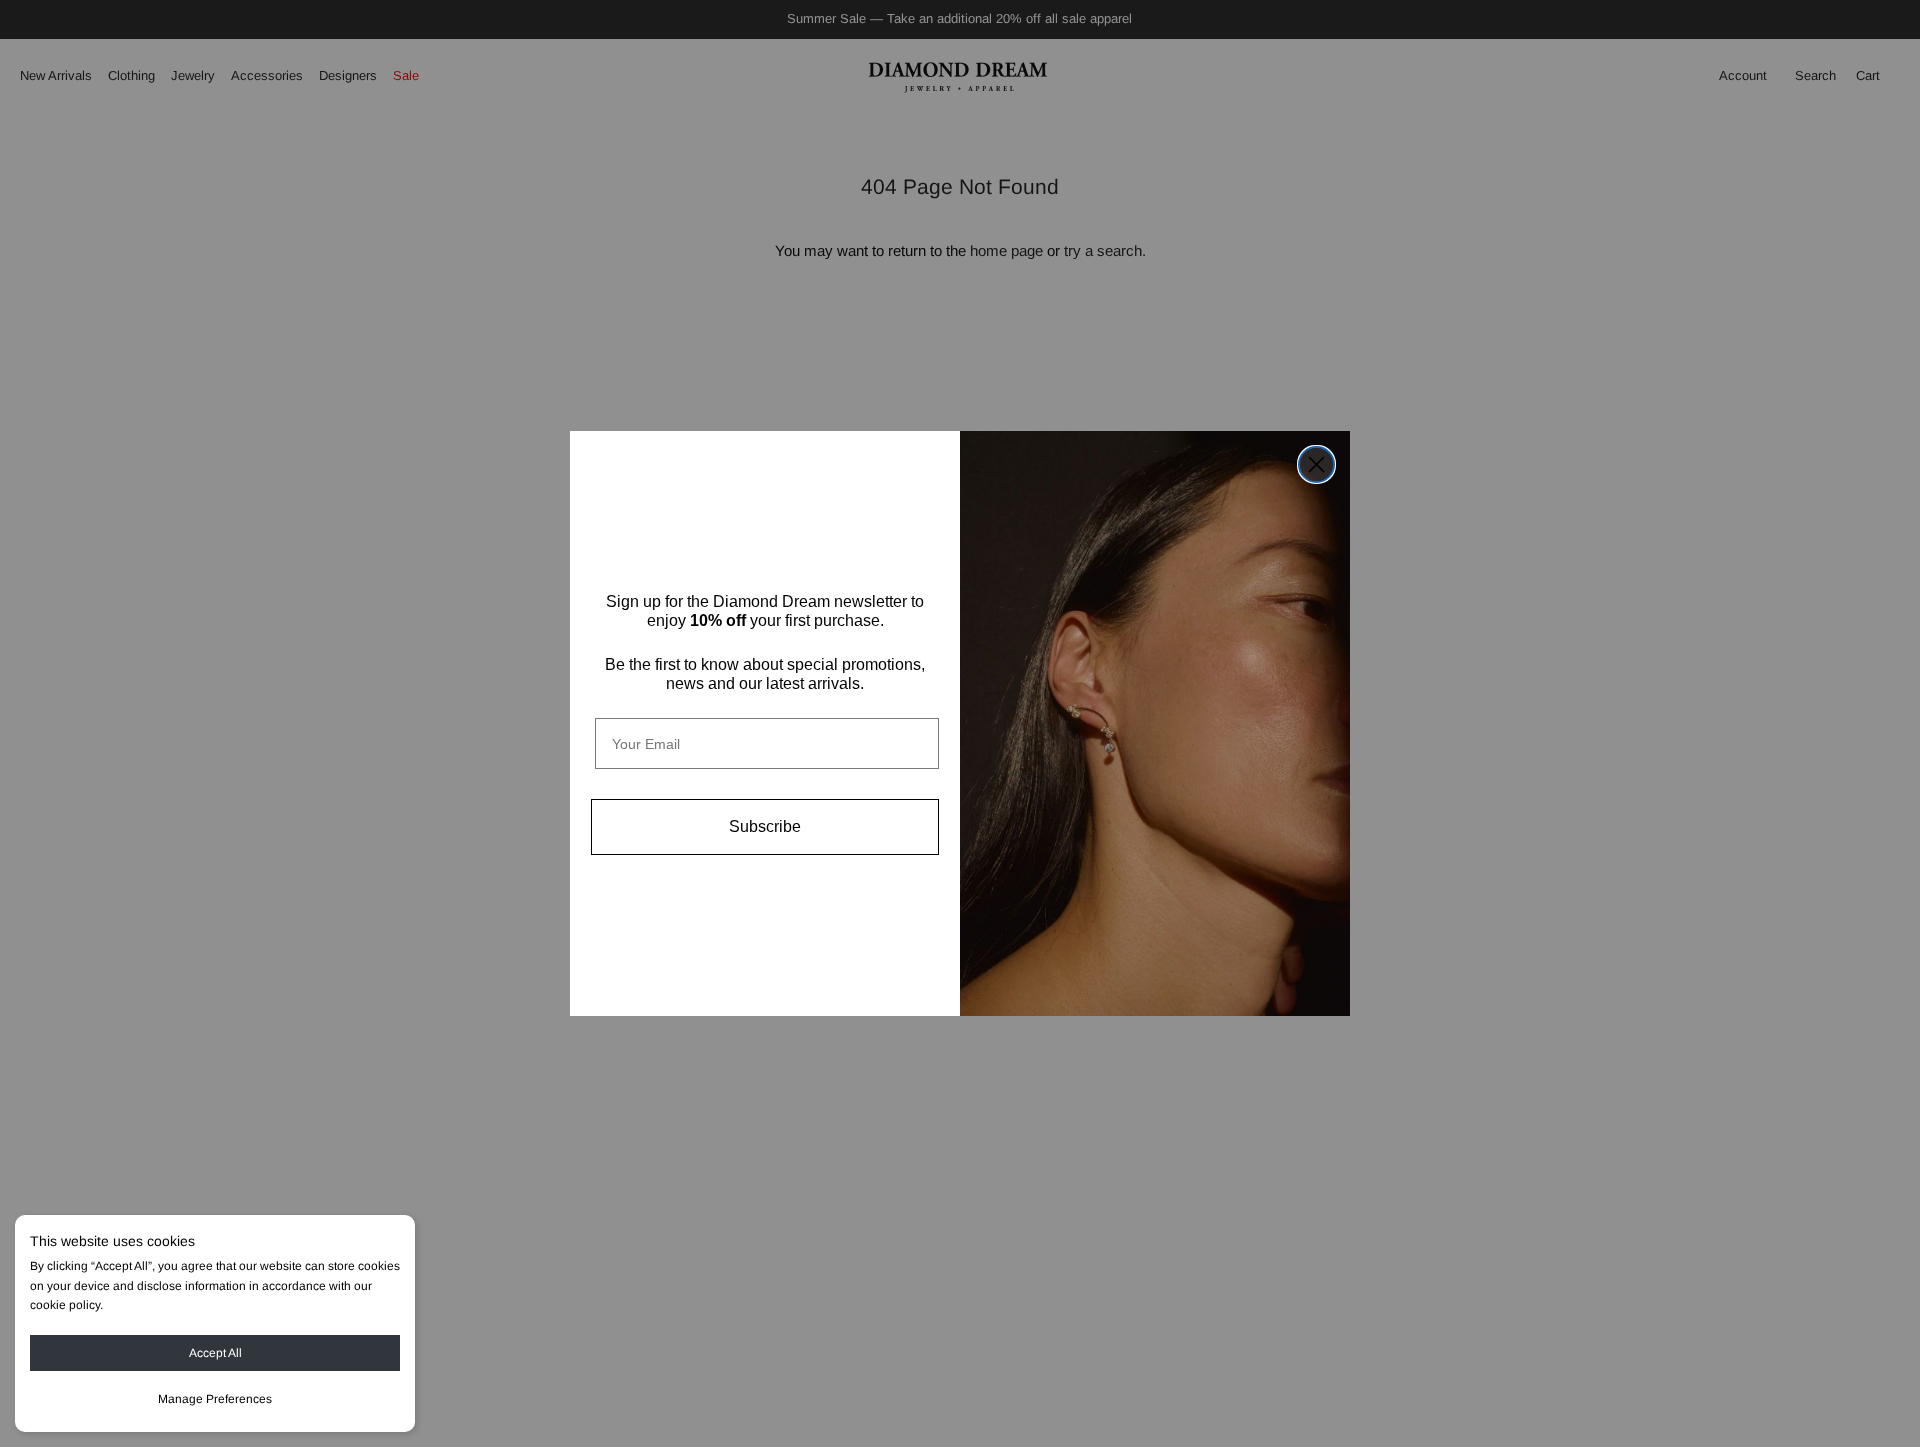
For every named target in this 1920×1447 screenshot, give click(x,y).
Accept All (215, 1353)
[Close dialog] (1316, 464)
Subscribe (765, 826)
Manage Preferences (215, 1399)
